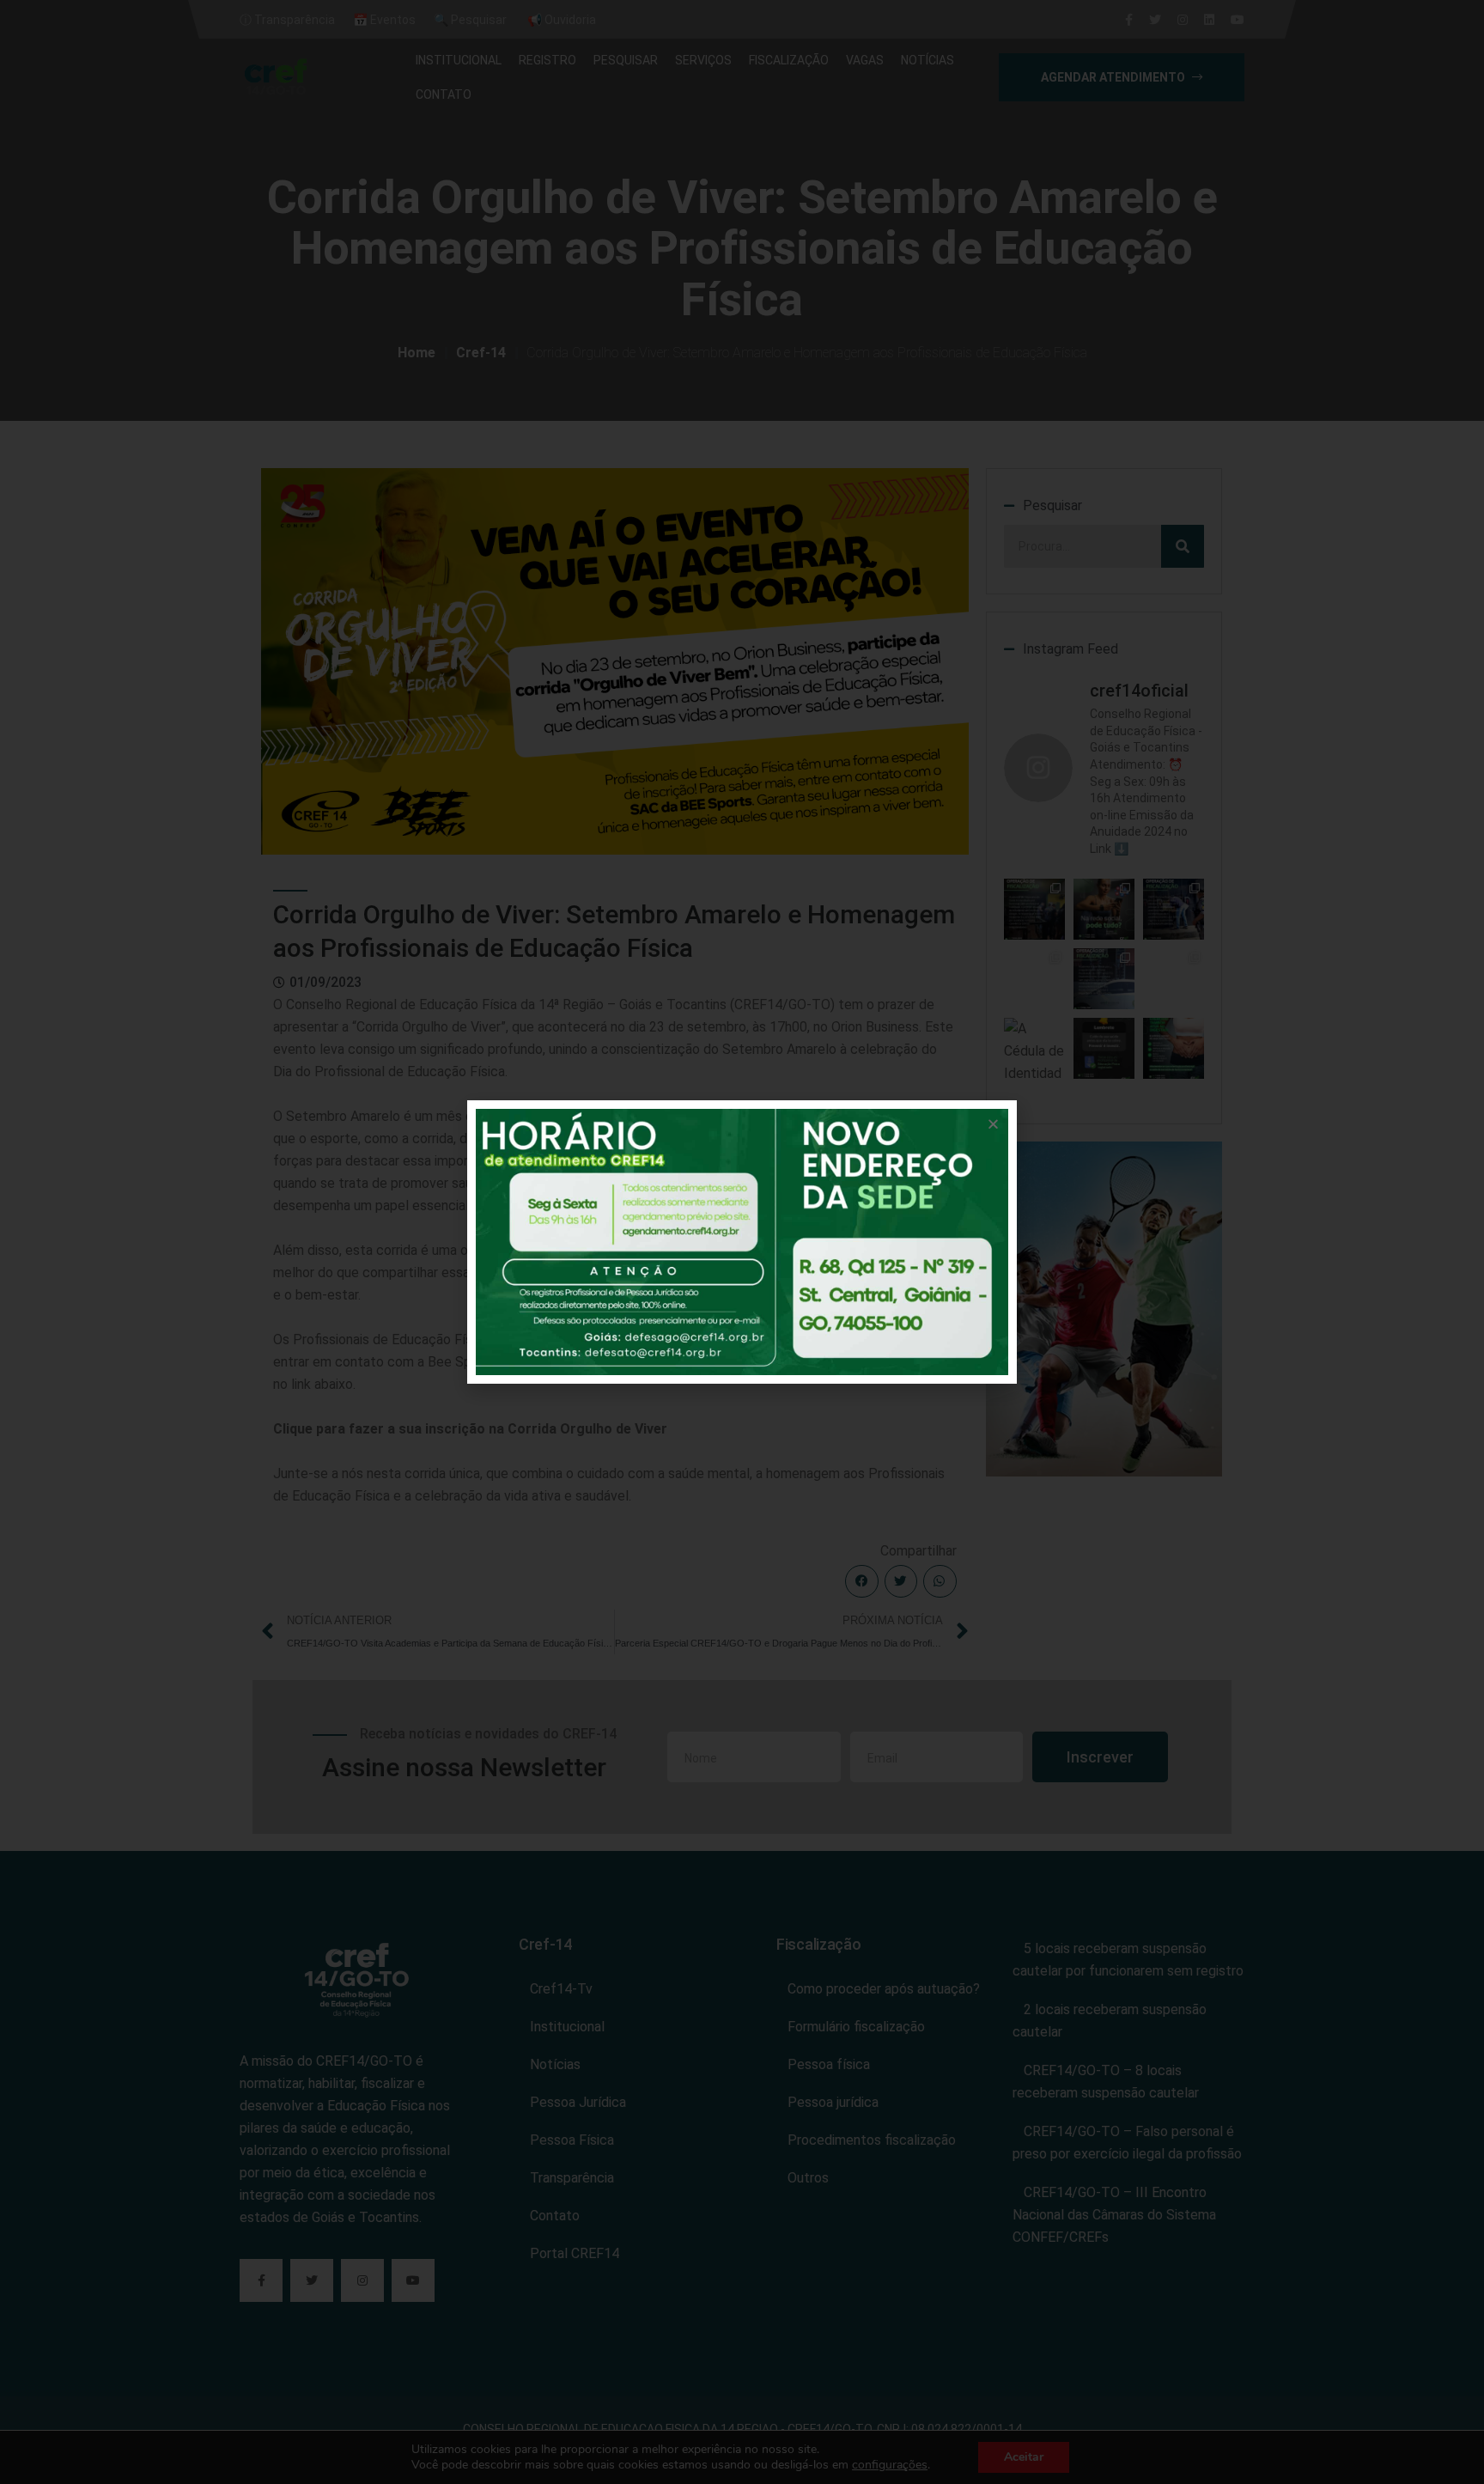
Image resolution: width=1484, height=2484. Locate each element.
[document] (742, 1242)
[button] (993, 1124)
